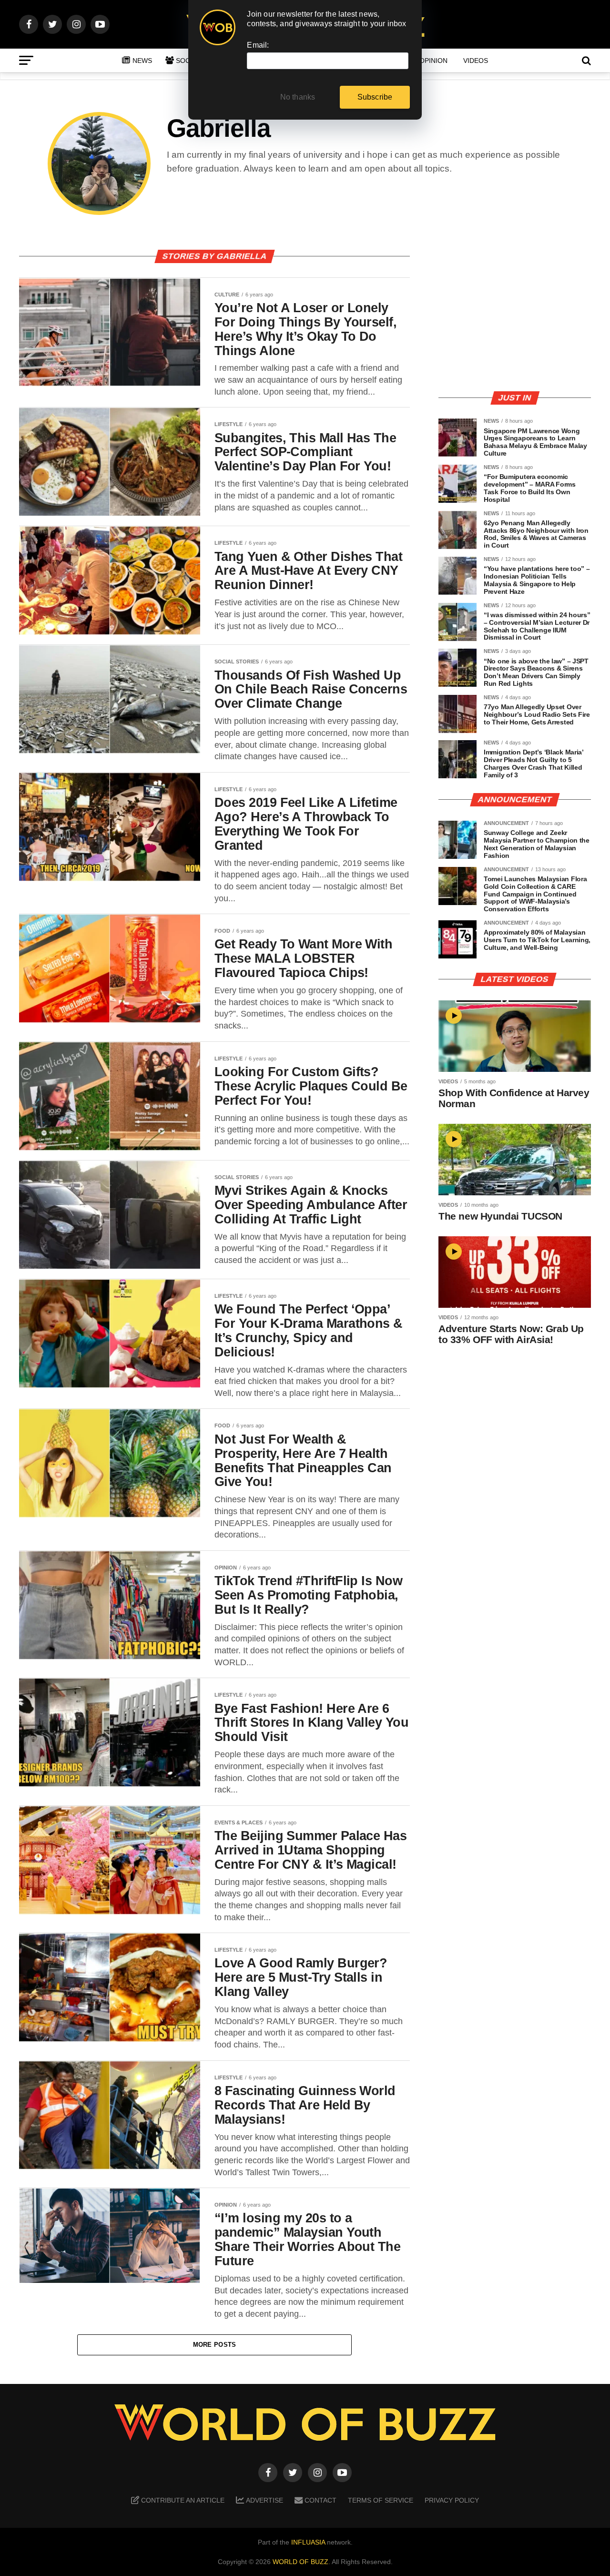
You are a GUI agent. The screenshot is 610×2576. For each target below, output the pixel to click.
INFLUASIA (308, 2542)
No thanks (298, 97)
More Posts (215, 2345)
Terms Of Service (381, 2500)
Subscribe (375, 97)
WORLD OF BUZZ (300, 2562)
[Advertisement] (515, 316)
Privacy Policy (452, 2500)
